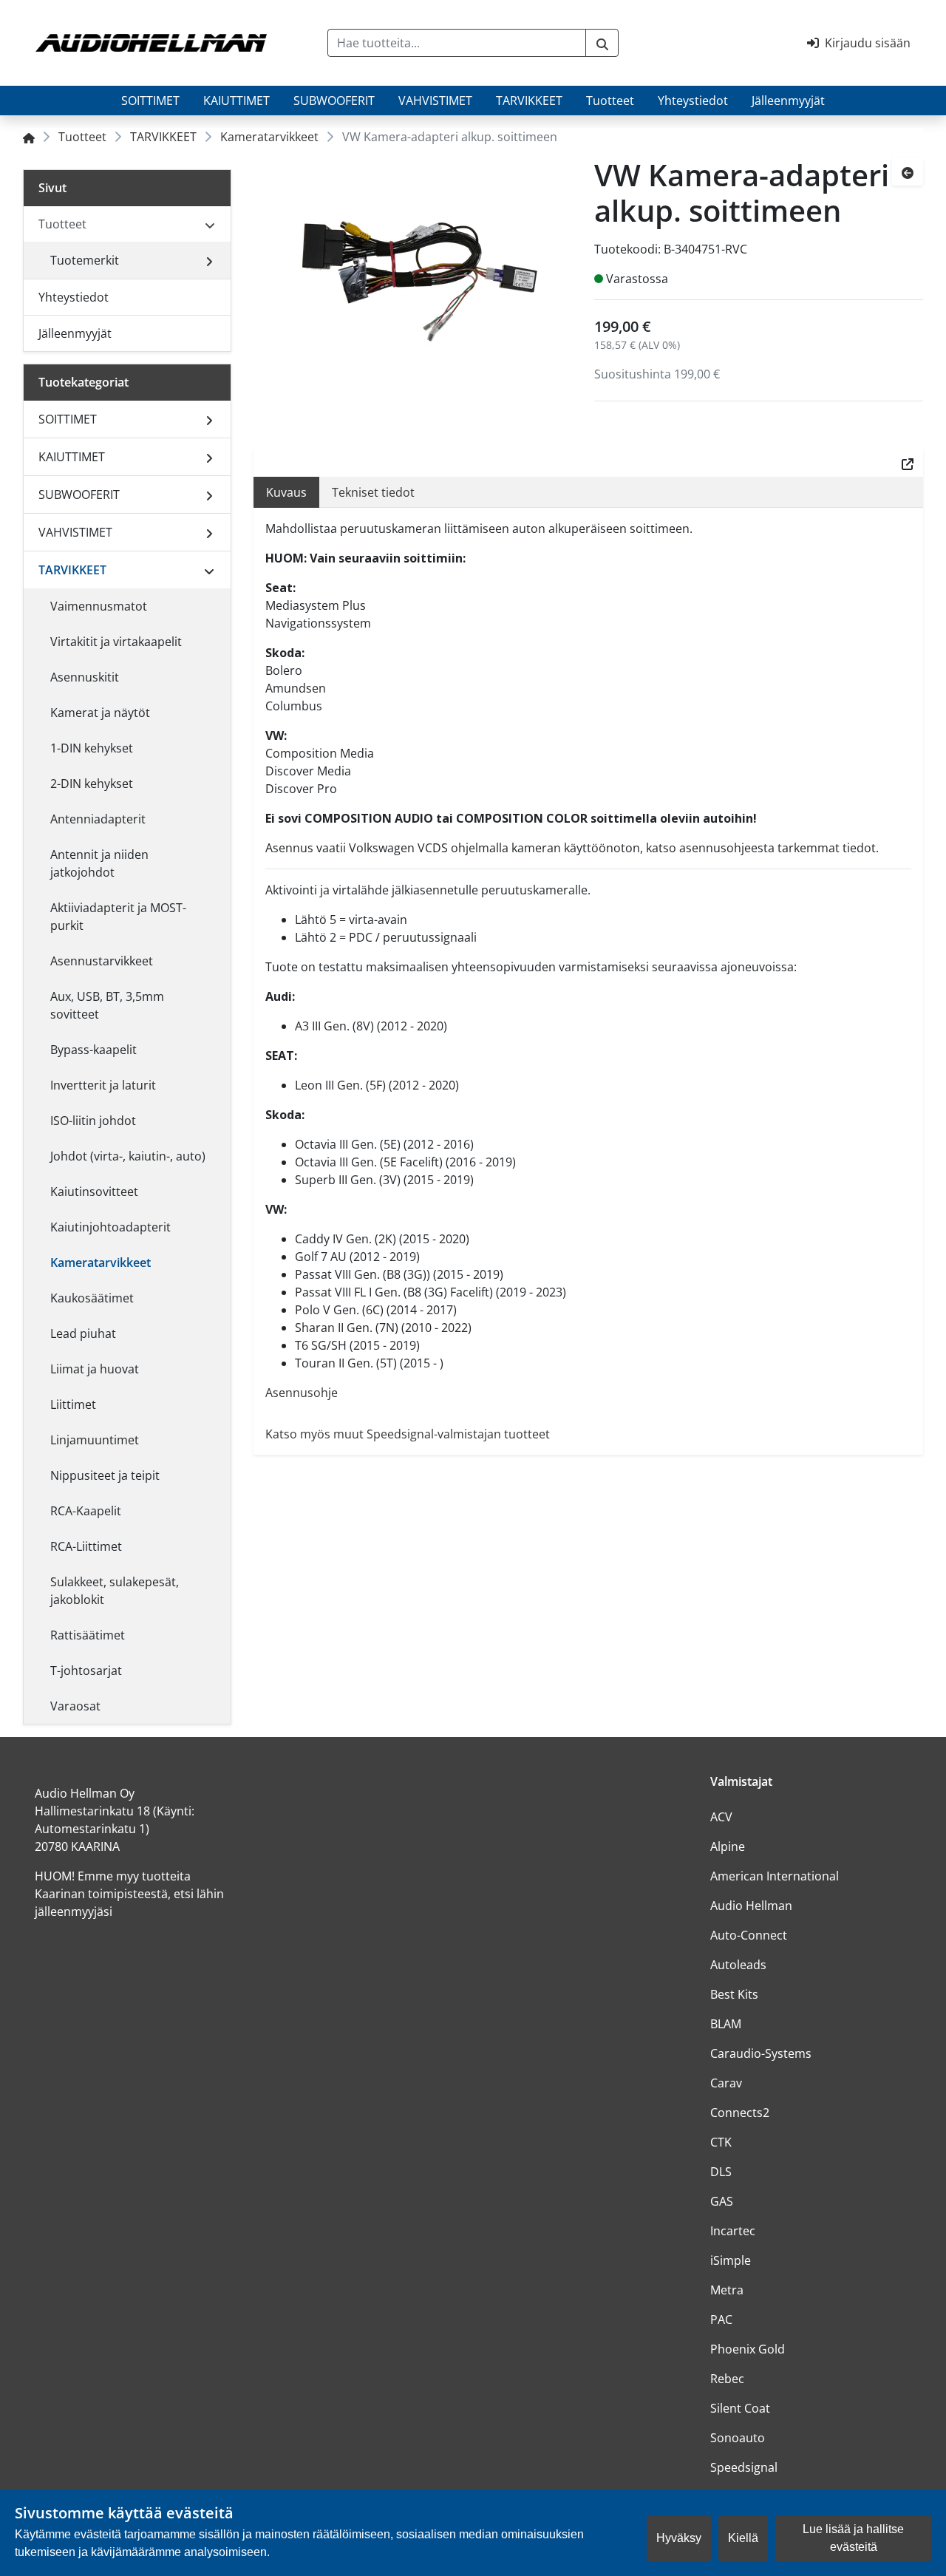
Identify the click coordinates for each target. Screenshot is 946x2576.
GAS (722, 2201)
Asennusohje (302, 1393)
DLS (721, 2172)
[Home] (29, 137)
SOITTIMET (150, 101)
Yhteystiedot (693, 101)
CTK (721, 2142)
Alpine (728, 1846)
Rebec (727, 2379)
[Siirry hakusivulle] (602, 43)
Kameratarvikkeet (269, 137)
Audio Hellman (751, 1906)
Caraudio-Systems (761, 2053)
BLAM (726, 2024)
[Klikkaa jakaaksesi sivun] (908, 463)
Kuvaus (286, 492)
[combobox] (457, 43)
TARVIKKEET (529, 101)
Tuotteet (610, 101)
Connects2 (740, 2113)
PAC (721, 2320)
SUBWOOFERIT (334, 101)
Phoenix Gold (748, 2349)
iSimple (731, 2260)
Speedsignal (744, 2467)
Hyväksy (679, 2538)
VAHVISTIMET (435, 101)
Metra (727, 2290)
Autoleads (738, 1965)
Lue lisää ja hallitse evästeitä (853, 2538)
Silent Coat (740, 2408)
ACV (721, 1817)
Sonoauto (738, 2438)
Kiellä (743, 2538)
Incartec (733, 2231)
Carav (726, 2083)
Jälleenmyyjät (788, 101)
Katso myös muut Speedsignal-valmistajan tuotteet (408, 1434)
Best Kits (734, 1994)
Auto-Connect (749, 1935)
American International (775, 1876)
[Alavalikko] (209, 260)
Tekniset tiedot (373, 492)
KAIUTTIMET (236, 101)
